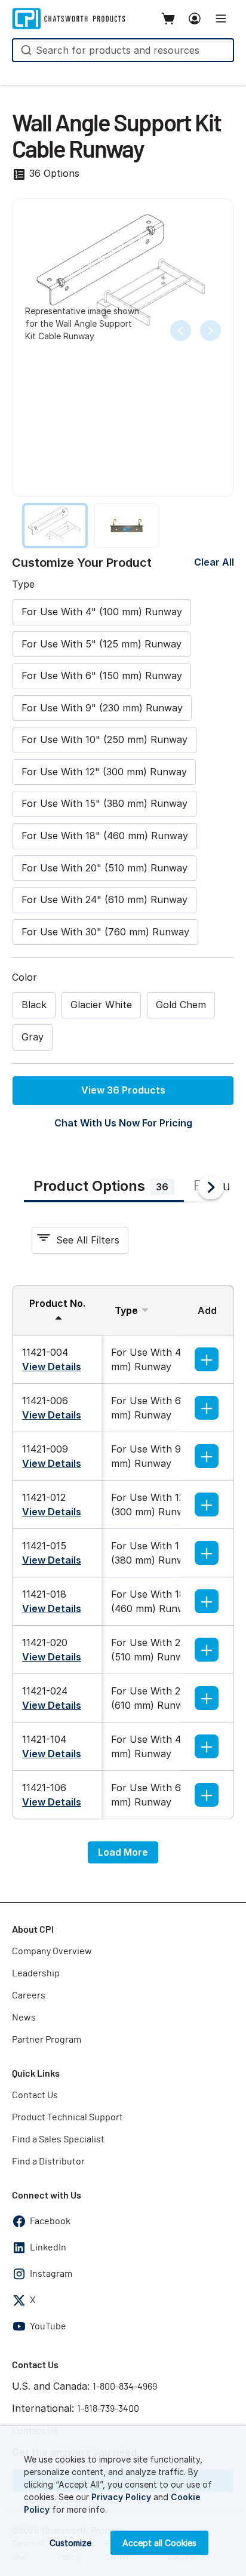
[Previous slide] (181, 331)
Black (34, 1005)
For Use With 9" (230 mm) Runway (102, 708)
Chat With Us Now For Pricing (123, 1123)
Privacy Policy (121, 2497)
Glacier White (101, 1005)
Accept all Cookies (159, 2543)
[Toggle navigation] (221, 19)
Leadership (36, 1973)
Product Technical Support (67, 2117)
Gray (33, 1037)
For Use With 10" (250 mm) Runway (104, 739)
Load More (123, 1852)
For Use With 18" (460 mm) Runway (105, 836)
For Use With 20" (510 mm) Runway (104, 868)
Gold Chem (181, 1005)
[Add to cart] (207, 1359)
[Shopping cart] (168, 19)
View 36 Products (123, 1090)
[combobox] (123, 50)
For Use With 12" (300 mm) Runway (104, 772)
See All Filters (88, 1240)
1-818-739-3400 (108, 2409)
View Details (52, 1367)
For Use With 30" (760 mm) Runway (105, 932)
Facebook (50, 2221)
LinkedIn (48, 2248)
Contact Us (35, 2095)
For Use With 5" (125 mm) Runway (102, 644)
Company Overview (52, 1951)
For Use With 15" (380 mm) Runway (104, 803)
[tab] (104, 1188)
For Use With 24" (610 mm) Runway (104, 899)
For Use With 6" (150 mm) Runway (102, 676)
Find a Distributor (48, 2161)
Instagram (51, 2274)
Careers (29, 1995)
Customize (70, 2543)
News (24, 2018)
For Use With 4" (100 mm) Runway (102, 612)
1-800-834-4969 (125, 2387)
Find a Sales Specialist (58, 2139)
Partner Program (47, 2040)
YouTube (48, 2326)
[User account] (195, 19)
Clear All (214, 562)
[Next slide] (210, 331)
